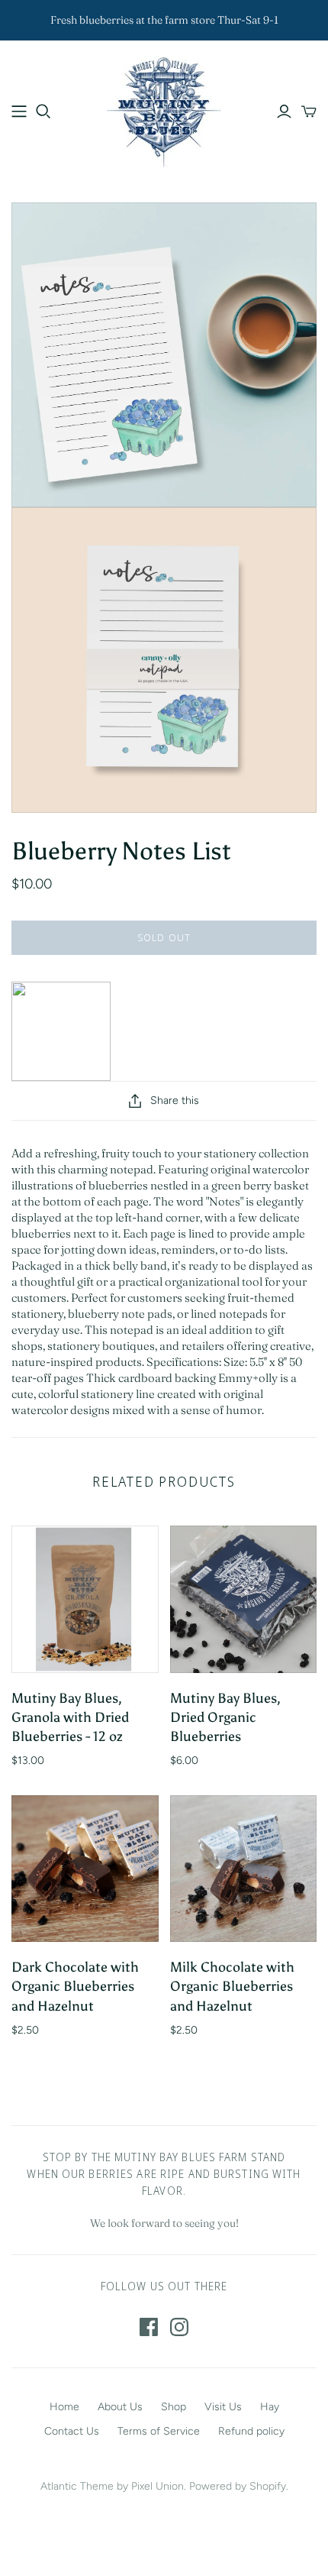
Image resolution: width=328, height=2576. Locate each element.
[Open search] (43, 112)
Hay (270, 2407)
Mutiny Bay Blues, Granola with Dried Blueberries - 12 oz (70, 1717)
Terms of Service (159, 2431)
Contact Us (72, 2431)
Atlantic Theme (77, 2486)
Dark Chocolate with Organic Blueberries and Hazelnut (75, 1986)
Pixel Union (158, 2486)
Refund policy (251, 2431)
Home (64, 2407)
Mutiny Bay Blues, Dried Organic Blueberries (225, 1717)
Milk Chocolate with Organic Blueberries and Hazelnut (232, 1986)
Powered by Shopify (238, 2486)
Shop (174, 2407)
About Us (120, 2407)
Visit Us (223, 2407)
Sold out (164, 937)
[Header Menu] (19, 112)
